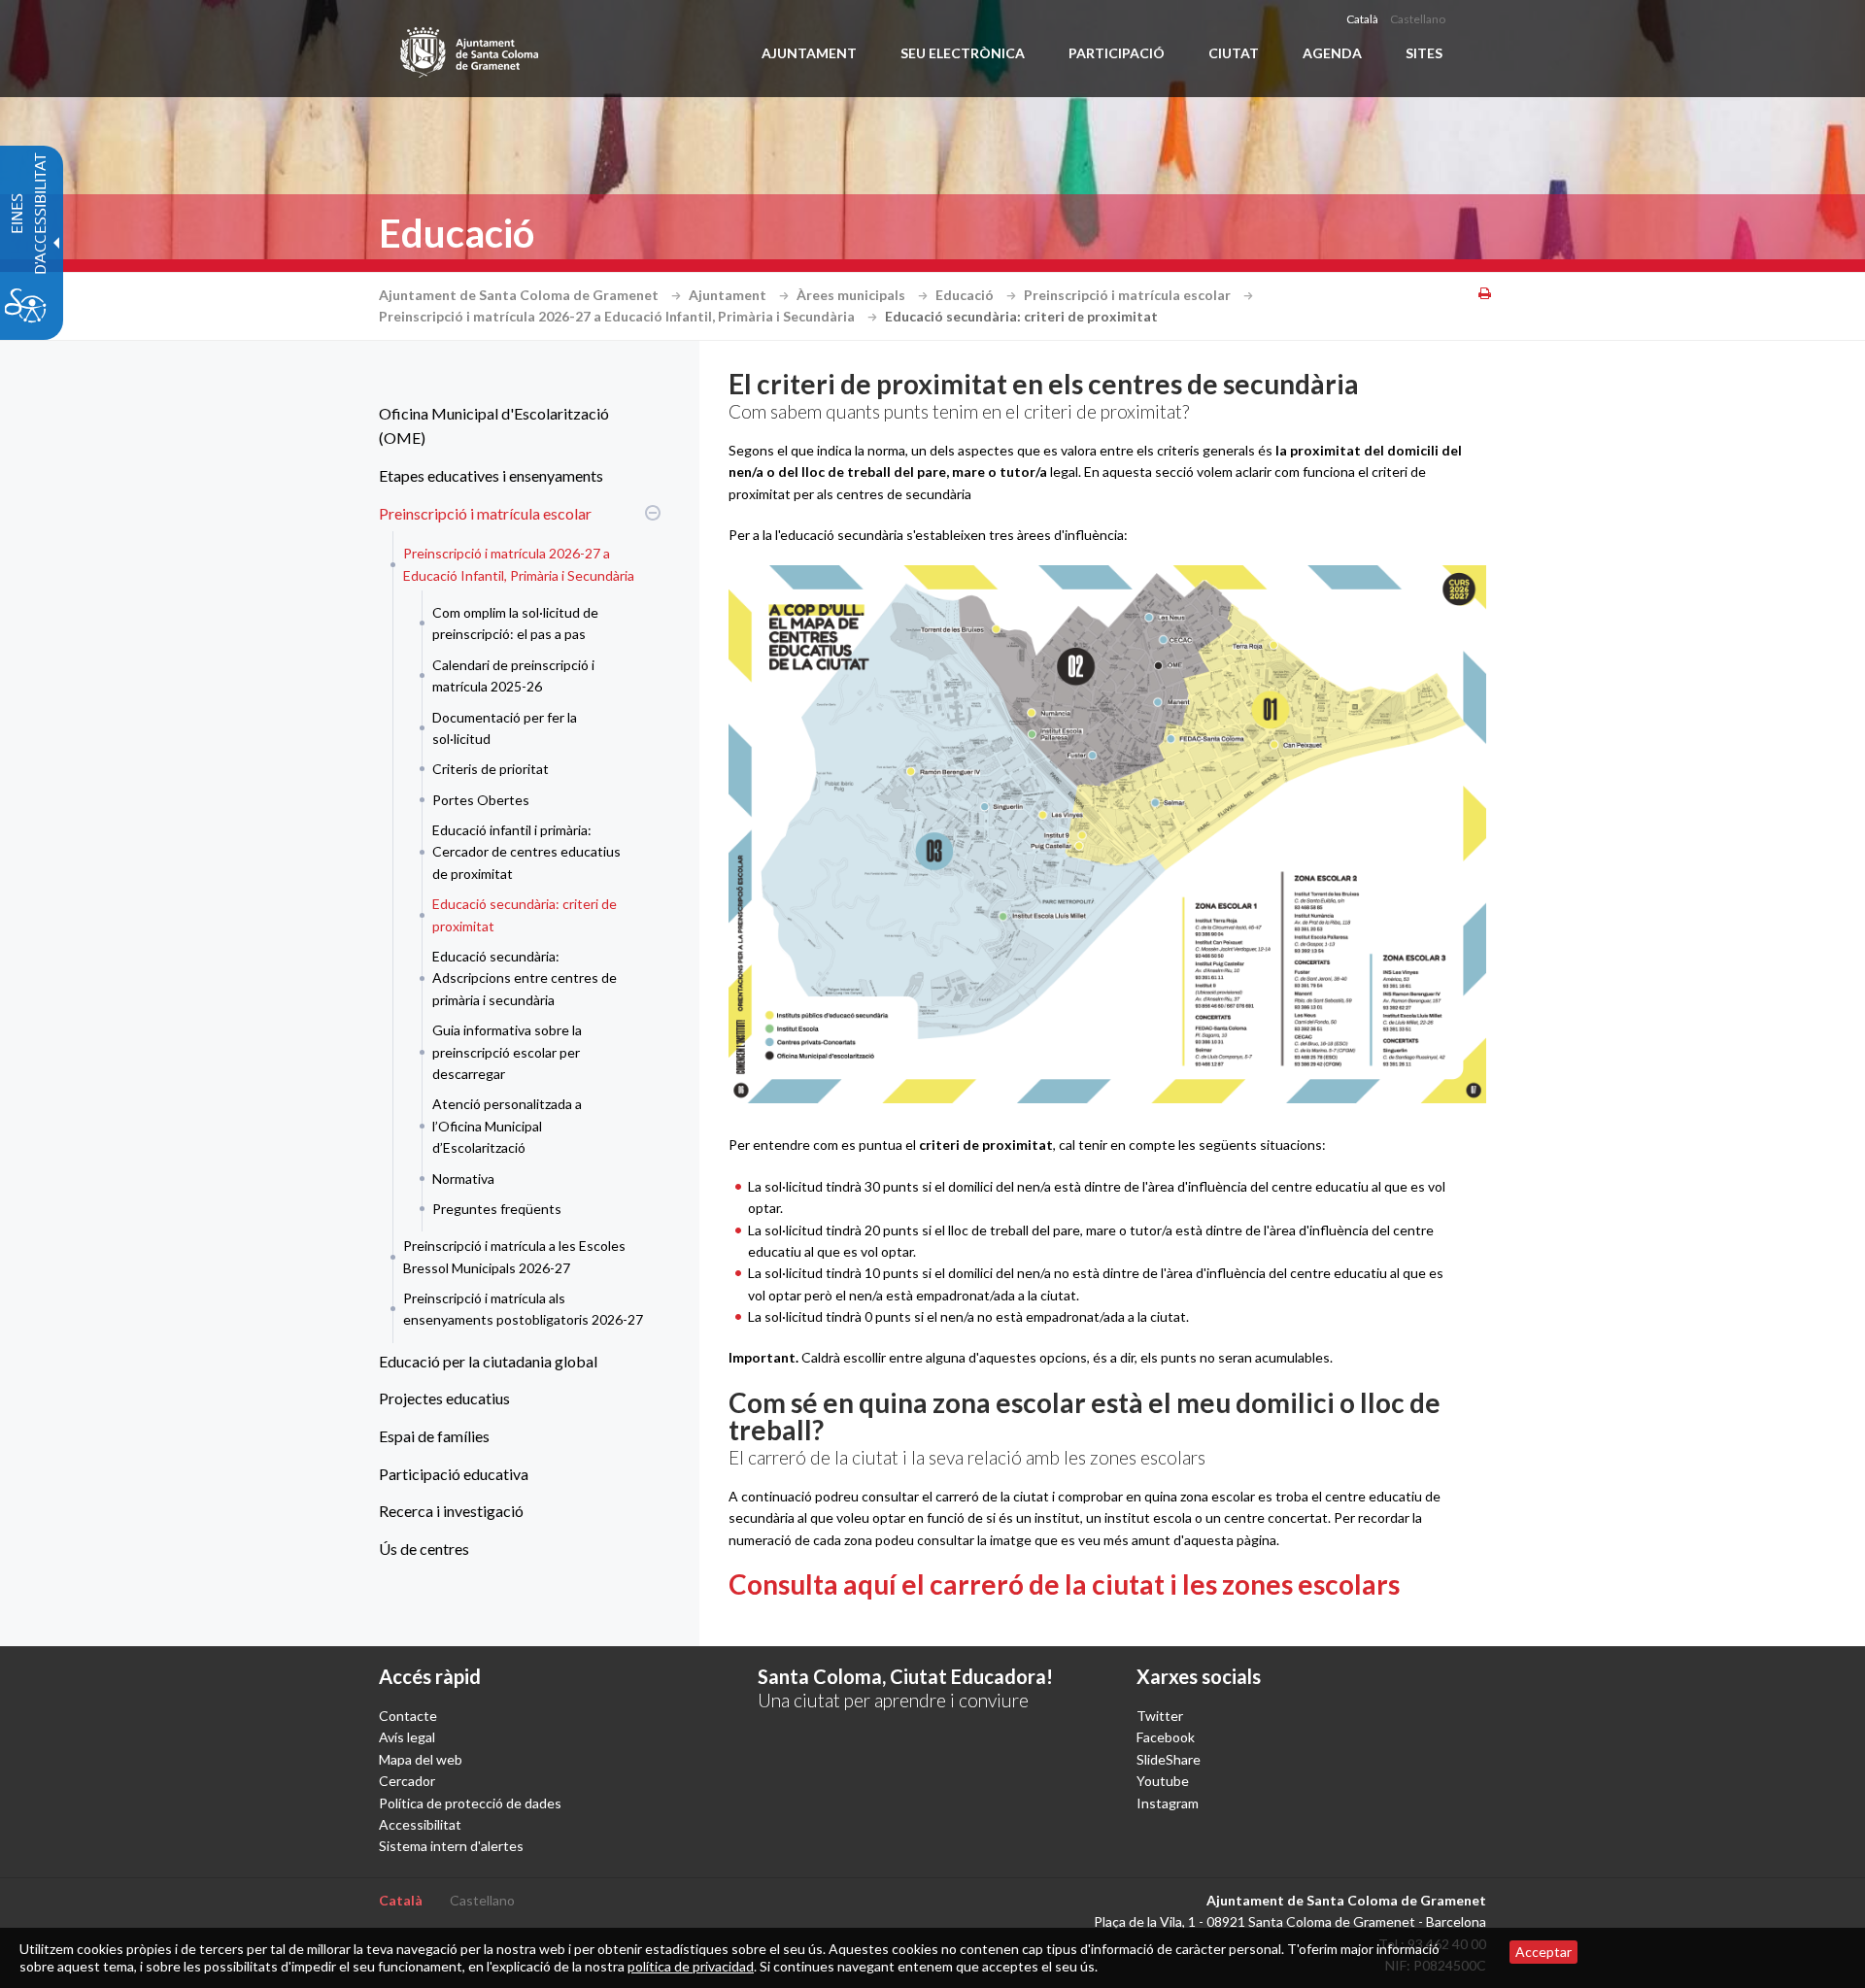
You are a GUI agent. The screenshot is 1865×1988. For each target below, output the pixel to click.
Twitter (1160, 1716)
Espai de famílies (434, 1436)
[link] (1107, 834)
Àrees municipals (852, 295)
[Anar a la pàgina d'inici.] (471, 49)
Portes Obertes (481, 800)
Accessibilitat (420, 1824)
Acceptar (1543, 1952)
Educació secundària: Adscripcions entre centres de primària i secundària (525, 978)
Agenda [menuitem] (1332, 53)
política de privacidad (691, 1966)
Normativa (463, 1179)
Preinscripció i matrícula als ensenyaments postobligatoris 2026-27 (523, 1309)
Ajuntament (729, 295)
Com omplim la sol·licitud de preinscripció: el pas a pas (515, 623)
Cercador (407, 1781)
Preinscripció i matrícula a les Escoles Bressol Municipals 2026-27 (514, 1256)
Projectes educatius (444, 1398)
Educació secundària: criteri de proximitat (525, 914)
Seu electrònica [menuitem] (963, 53)
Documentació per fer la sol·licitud (505, 728)
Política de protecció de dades (470, 1803)
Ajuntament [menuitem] (809, 53)
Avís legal (407, 1737)
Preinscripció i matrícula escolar (1129, 295)
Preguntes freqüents (497, 1209)
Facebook (1166, 1737)
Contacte (408, 1716)
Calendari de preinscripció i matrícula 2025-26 (513, 675)
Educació (966, 295)
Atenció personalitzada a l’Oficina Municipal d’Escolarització (507, 1126)
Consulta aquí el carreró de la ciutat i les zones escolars (1064, 1584)
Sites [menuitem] (1424, 53)
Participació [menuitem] (1117, 53)
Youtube (1163, 1781)
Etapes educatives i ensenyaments (491, 475)
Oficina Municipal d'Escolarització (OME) (494, 426)
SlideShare (1169, 1759)
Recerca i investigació (451, 1511)
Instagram (1168, 1803)
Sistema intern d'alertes (451, 1846)
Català (1362, 19)
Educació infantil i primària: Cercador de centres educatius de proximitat (526, 852)
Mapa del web (421, 1759)
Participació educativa (454, 1474)
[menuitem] (515, 426)
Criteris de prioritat (491, 769)
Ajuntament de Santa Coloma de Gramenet (520, 295)
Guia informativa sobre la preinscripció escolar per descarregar (507, 1052)
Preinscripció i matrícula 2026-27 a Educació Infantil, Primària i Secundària (618, 316)
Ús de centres (424, 1549)
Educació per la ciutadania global (488, 1361)
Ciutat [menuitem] (1234, 53)
